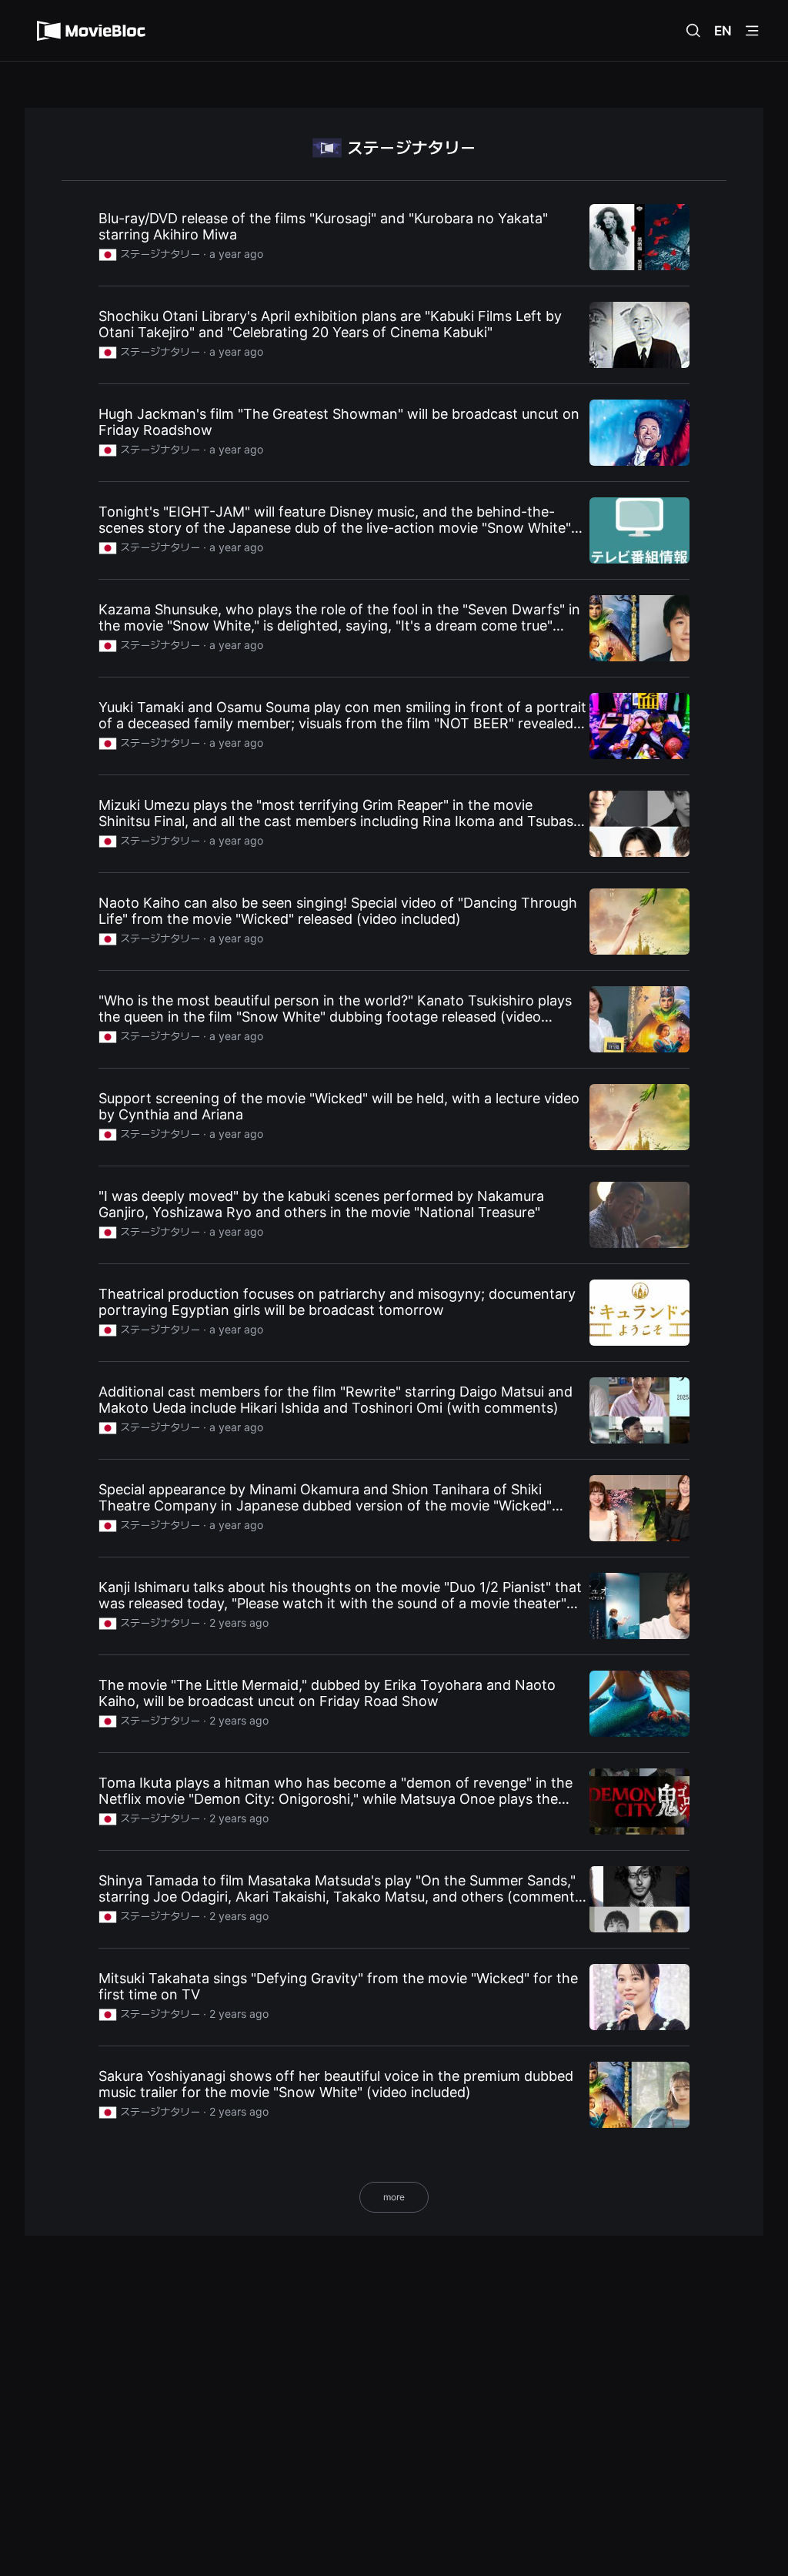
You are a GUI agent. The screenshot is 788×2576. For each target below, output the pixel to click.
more (394, 2197)
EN (723, 31)
